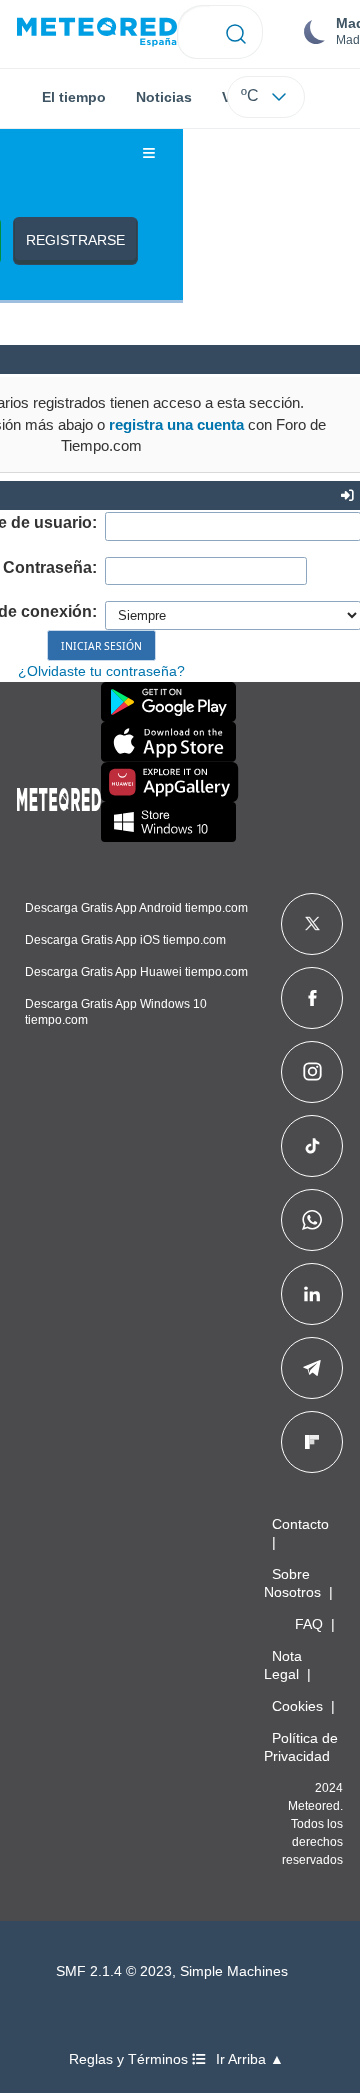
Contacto (300, 1524)
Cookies (297, 1706)
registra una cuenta (176, 424)
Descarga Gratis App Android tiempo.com (136, 908)
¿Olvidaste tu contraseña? (101, 671)
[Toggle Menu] (149, 154)
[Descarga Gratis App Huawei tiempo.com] (170, 782)
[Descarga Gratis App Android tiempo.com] (168, 702)
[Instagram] (312, 1072)
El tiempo (74, 97)
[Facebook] (312, 998)
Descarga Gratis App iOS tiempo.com (125, 940)
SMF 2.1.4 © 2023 (114, 1971)
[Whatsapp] (312, 1220)
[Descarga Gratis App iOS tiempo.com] (168, 742)
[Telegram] (311, 1368)
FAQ (309, 1624)
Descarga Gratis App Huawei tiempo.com (136, 972)
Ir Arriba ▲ (250, 2059)
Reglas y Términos (130, 2059)
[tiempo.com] (97, 32)
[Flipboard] (312, 1442)
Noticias (164, 97)
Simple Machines (234, 1971)
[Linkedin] (312, 1294)
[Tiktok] (312, 1146)
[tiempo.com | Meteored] (59, 796)
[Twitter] (312, 924)
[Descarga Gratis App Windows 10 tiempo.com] (168, 822)
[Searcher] (236, 32)
